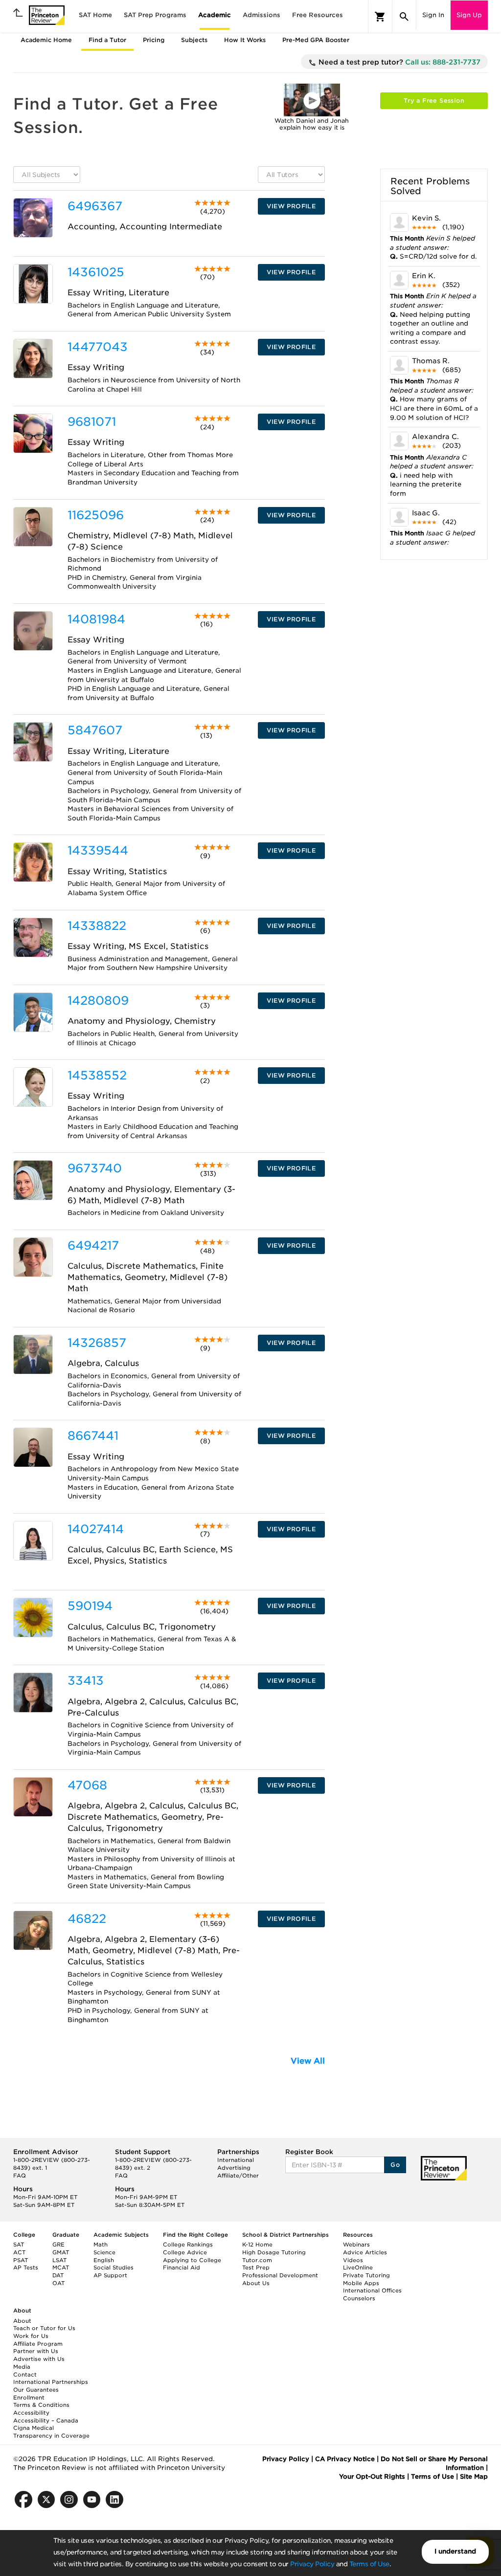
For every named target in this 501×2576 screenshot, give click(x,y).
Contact (25, 2375)
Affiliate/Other (238, 2176)
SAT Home (95, 15)
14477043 (98, 347)
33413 (86, 1681)
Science (104, 2252)
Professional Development (280, 2275)
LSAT (59, 2260)
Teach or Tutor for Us (44, 2328)
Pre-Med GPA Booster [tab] (316, 40)
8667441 (93, 1436)
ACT (19, 2252)
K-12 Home (257, 2245)
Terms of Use (369, 2564)
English (104, 2260)
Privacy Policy (312, 2564)
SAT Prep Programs (155, 15)
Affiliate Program (38, 2344)
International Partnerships (51, 2382)
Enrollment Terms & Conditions (41, 2401)
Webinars (356, 2245)
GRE (58, 2245)
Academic (215, 15)
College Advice (185, 2252)
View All (308, 2061)
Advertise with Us (39, 2359)
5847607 (95, 730)
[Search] (404, 17)
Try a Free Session (434, 100)
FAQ (20, 2176)
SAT (19, 2245)
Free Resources (318, 15)
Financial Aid (182, 2268)
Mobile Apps (361, 2283)
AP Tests (26, 2268)
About (22, 2321)
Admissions (262, 15)
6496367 (95, 206)
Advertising (234, 2168)
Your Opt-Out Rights (372, 2477)
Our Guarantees (36, 2390)
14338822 (97, 926)
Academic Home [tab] (46, 40)
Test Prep (256, 2268)
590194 (90, 1606)
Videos (353, 2260)
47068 (87, 1785)
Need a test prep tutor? (399, 62)
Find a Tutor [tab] (107, 40)
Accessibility (31, 2413)
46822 (87, 1919)
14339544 (98, 850)
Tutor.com (257, 2260)
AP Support (110, 2275)
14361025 (96, 272)
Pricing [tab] (154, 40)
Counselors (359, 2298)
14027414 (96, 1529)
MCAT (61, 2268)
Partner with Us (36, 2351)
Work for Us (31, 2336)
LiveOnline (358, 2268)
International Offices (372, 2290)
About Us (256, 2283)
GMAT (61, 2252)
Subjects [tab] (194, 40)
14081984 (96, 619)
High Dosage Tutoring (274, 2252)
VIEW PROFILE (291, 206)
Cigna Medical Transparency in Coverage (51, 2432)
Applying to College (192, 2260)
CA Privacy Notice (345, 2459)
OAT (58, 2283)
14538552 (97, 1075)
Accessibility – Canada (46, 2421)
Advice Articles (365, 2252)
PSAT (21, 2260)
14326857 (97, 1343)
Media (22, 2367)
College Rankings (188, 2245)
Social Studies (114, 2268)
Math (101, 2245)
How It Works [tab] (245, 40)
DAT (58, 2275)
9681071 (92, 422)
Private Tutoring (366, 2275)
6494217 (93, 1245)
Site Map (474, 2477)
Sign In (433, 15)
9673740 (95, 1168)
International (236, 2160)
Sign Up (469, 15)
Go (395, 2165)
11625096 (96, 515)
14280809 (98, 1001)
